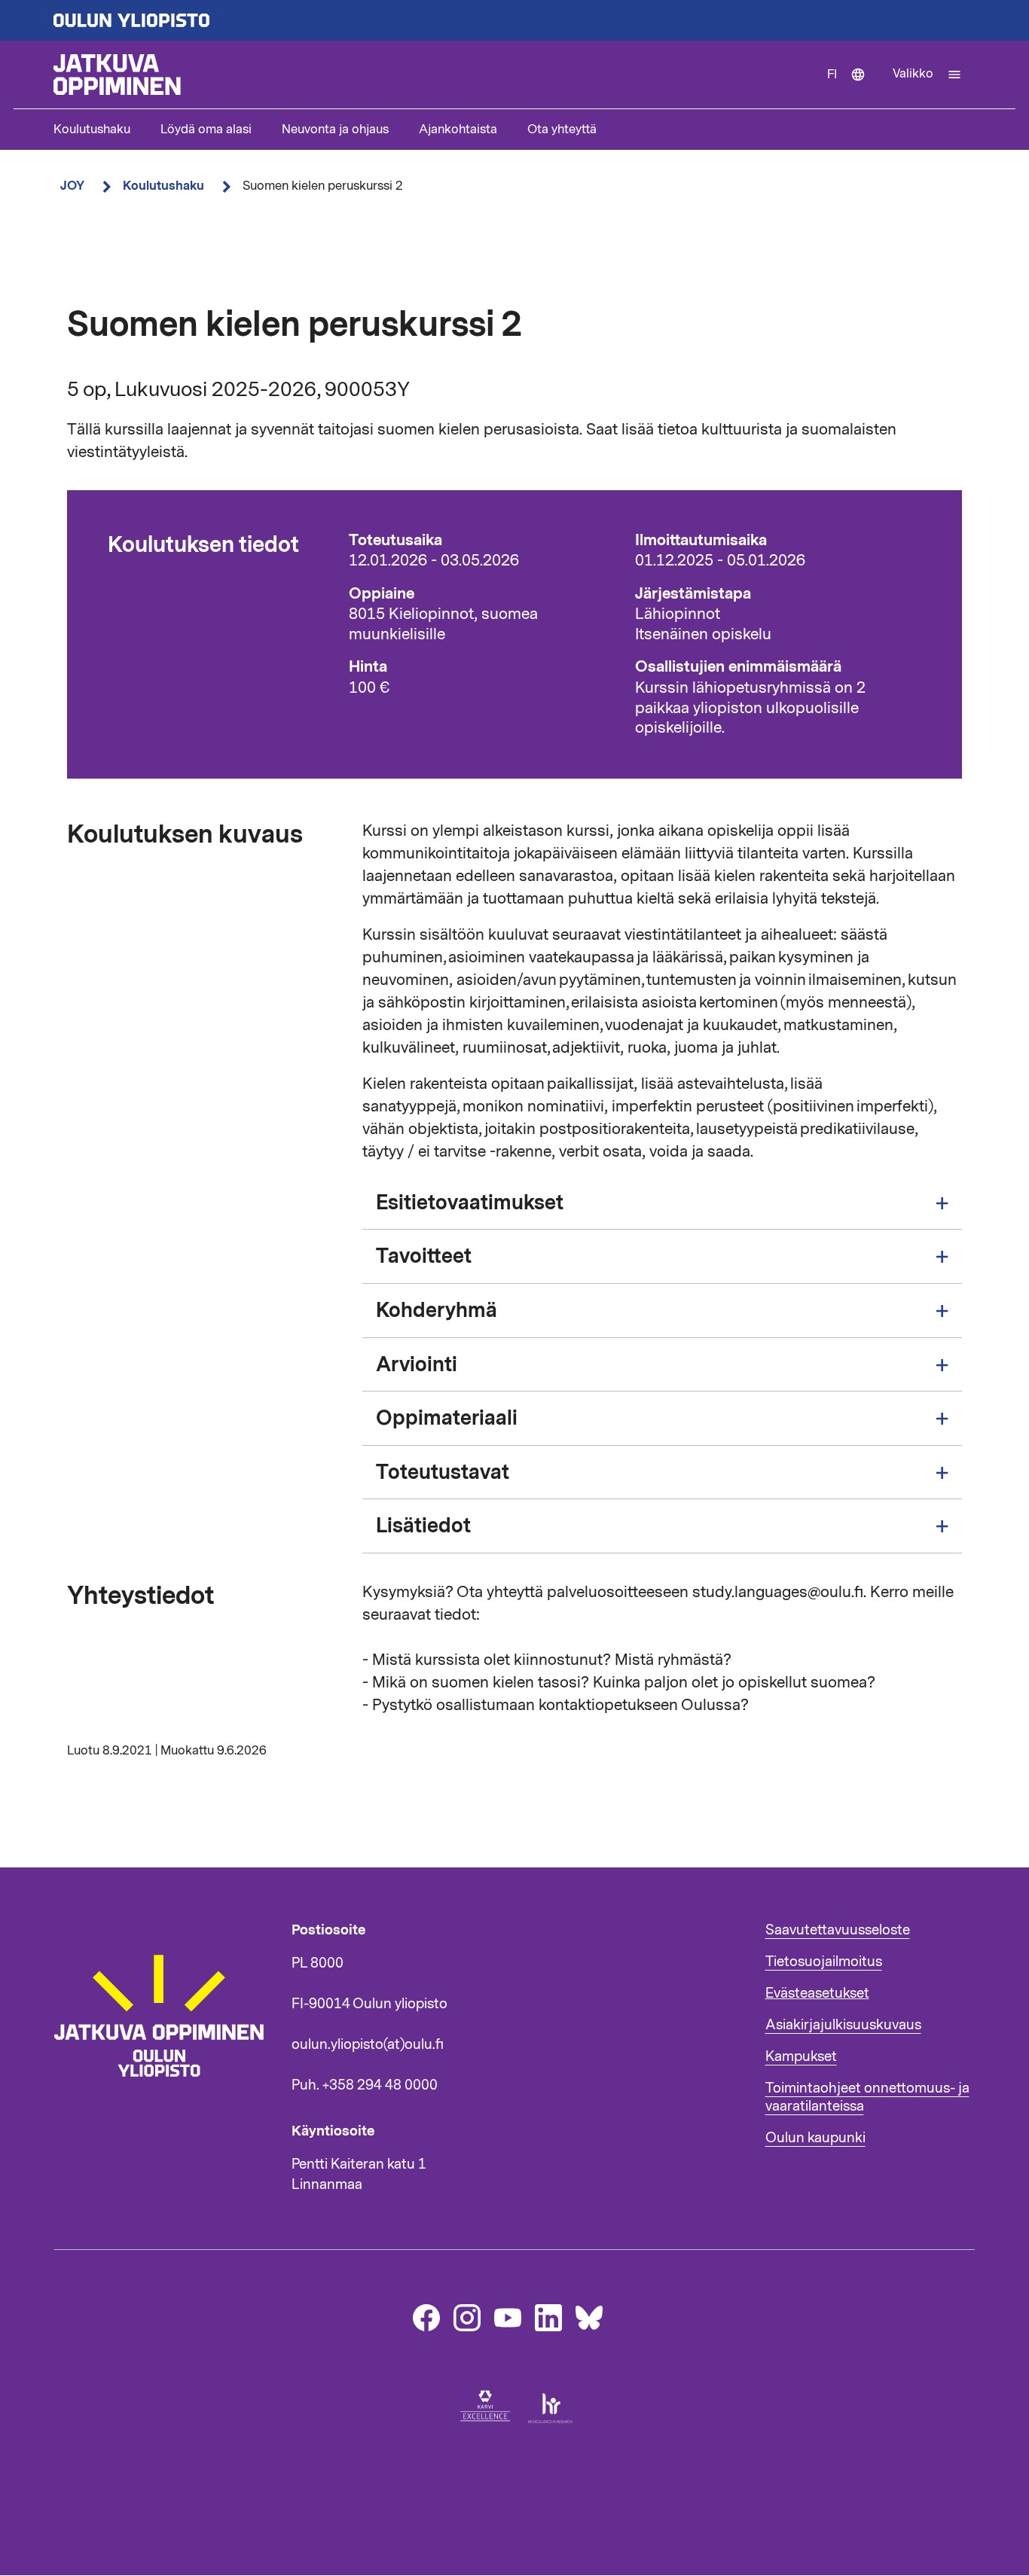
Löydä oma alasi (206, 130)
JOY (72, 186)
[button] (927, 75)
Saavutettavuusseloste (838, 1930)
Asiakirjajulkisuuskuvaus (843, 2025)
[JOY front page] (434, 75)
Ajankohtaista (458, 130)
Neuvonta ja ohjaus (335, 130)
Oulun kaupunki (815, 2138)
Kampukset (801, 2056)
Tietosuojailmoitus (824, 1962)
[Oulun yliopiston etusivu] (514, 20)
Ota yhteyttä (562, 130)
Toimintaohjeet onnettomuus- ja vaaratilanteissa (867, 2097)
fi (853, 87)
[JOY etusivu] (166, 2105)
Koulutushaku (92, 130)
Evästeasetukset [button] (817, 1993)
